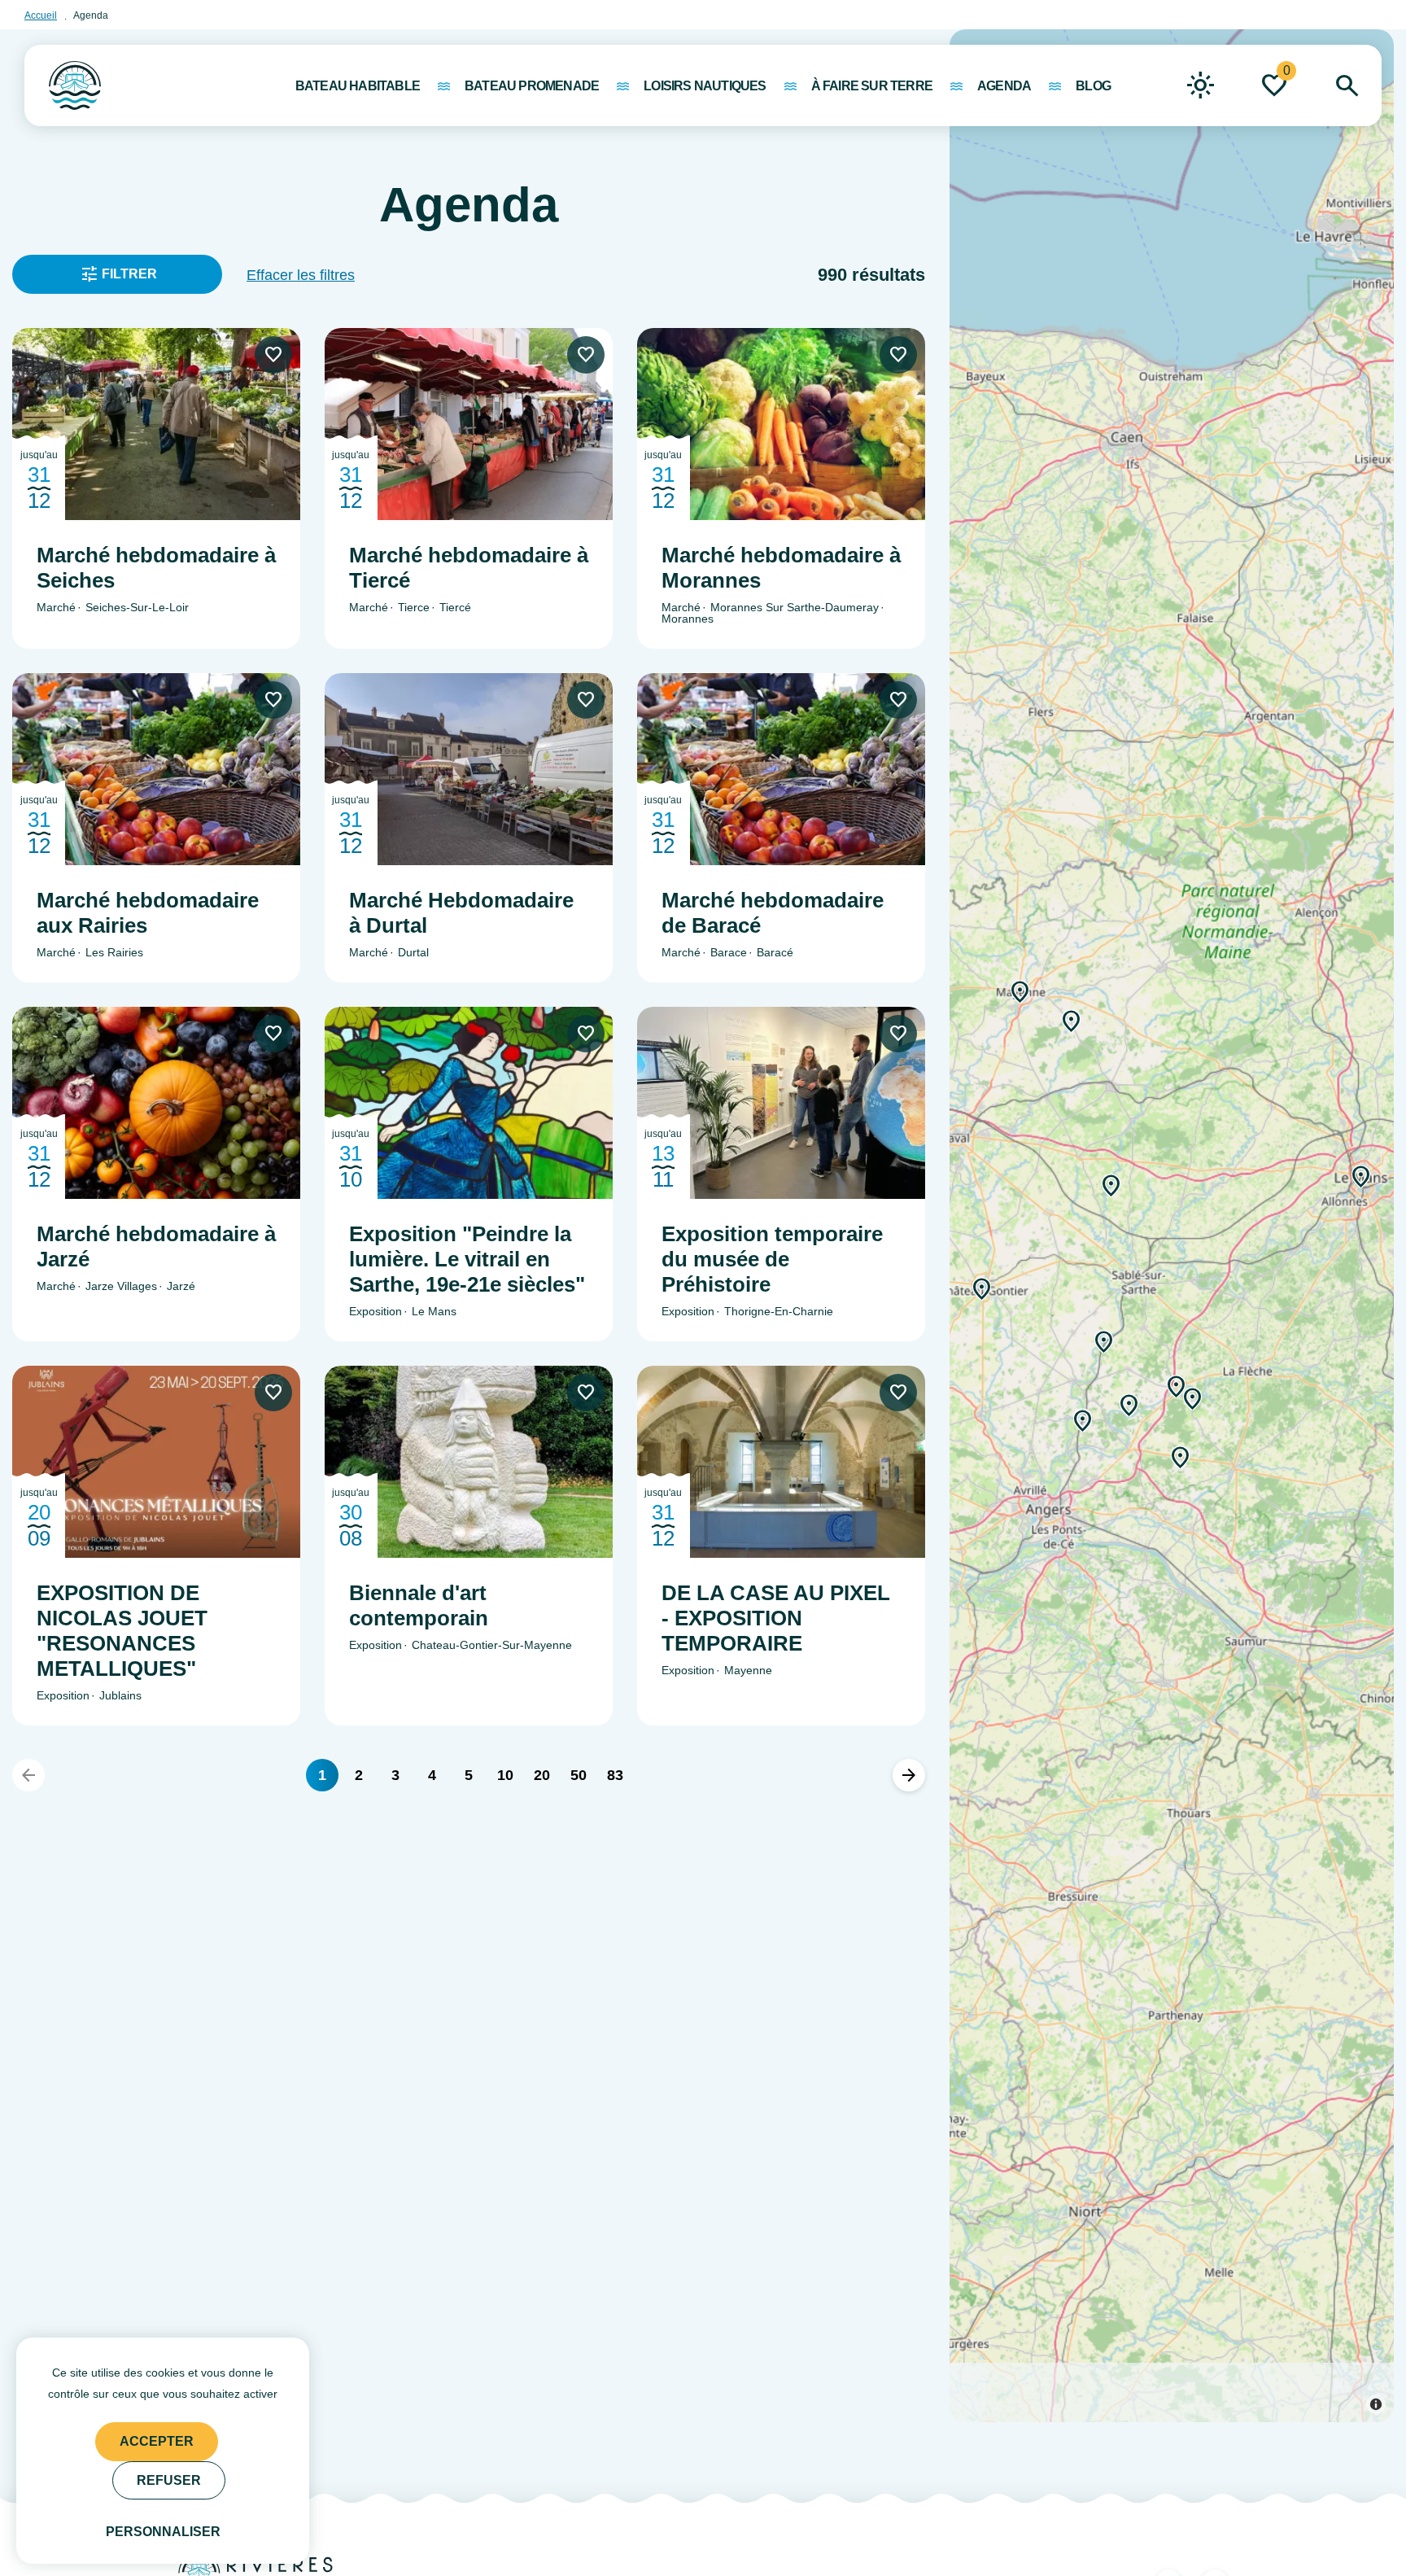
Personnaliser (163, 2532)
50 (579, 1775)
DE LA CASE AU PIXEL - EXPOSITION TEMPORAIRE (776, 1618)
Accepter (157, 2441)
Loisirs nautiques (705, 86)
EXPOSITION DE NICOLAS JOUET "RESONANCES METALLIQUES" (122, 1631)
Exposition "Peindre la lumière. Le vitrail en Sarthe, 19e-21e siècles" (467, 1259)
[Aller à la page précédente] (28, 1775)
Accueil (41, 15)
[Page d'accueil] (63, 77)
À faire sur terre (872, 86)
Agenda (1004, 86)
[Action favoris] (273, 355)
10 (505, 1775)
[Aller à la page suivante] (909, 1775)
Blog (1093, 86)
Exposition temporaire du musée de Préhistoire (772, 1259)
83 (615, 1775)
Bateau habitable (358, 86)
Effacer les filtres (301, 275)
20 (542, 1775)
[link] (1201, 85)
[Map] (1172, 1226)
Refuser (169, 2480)
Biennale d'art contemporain (419, 1605)
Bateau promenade (532, 86)
